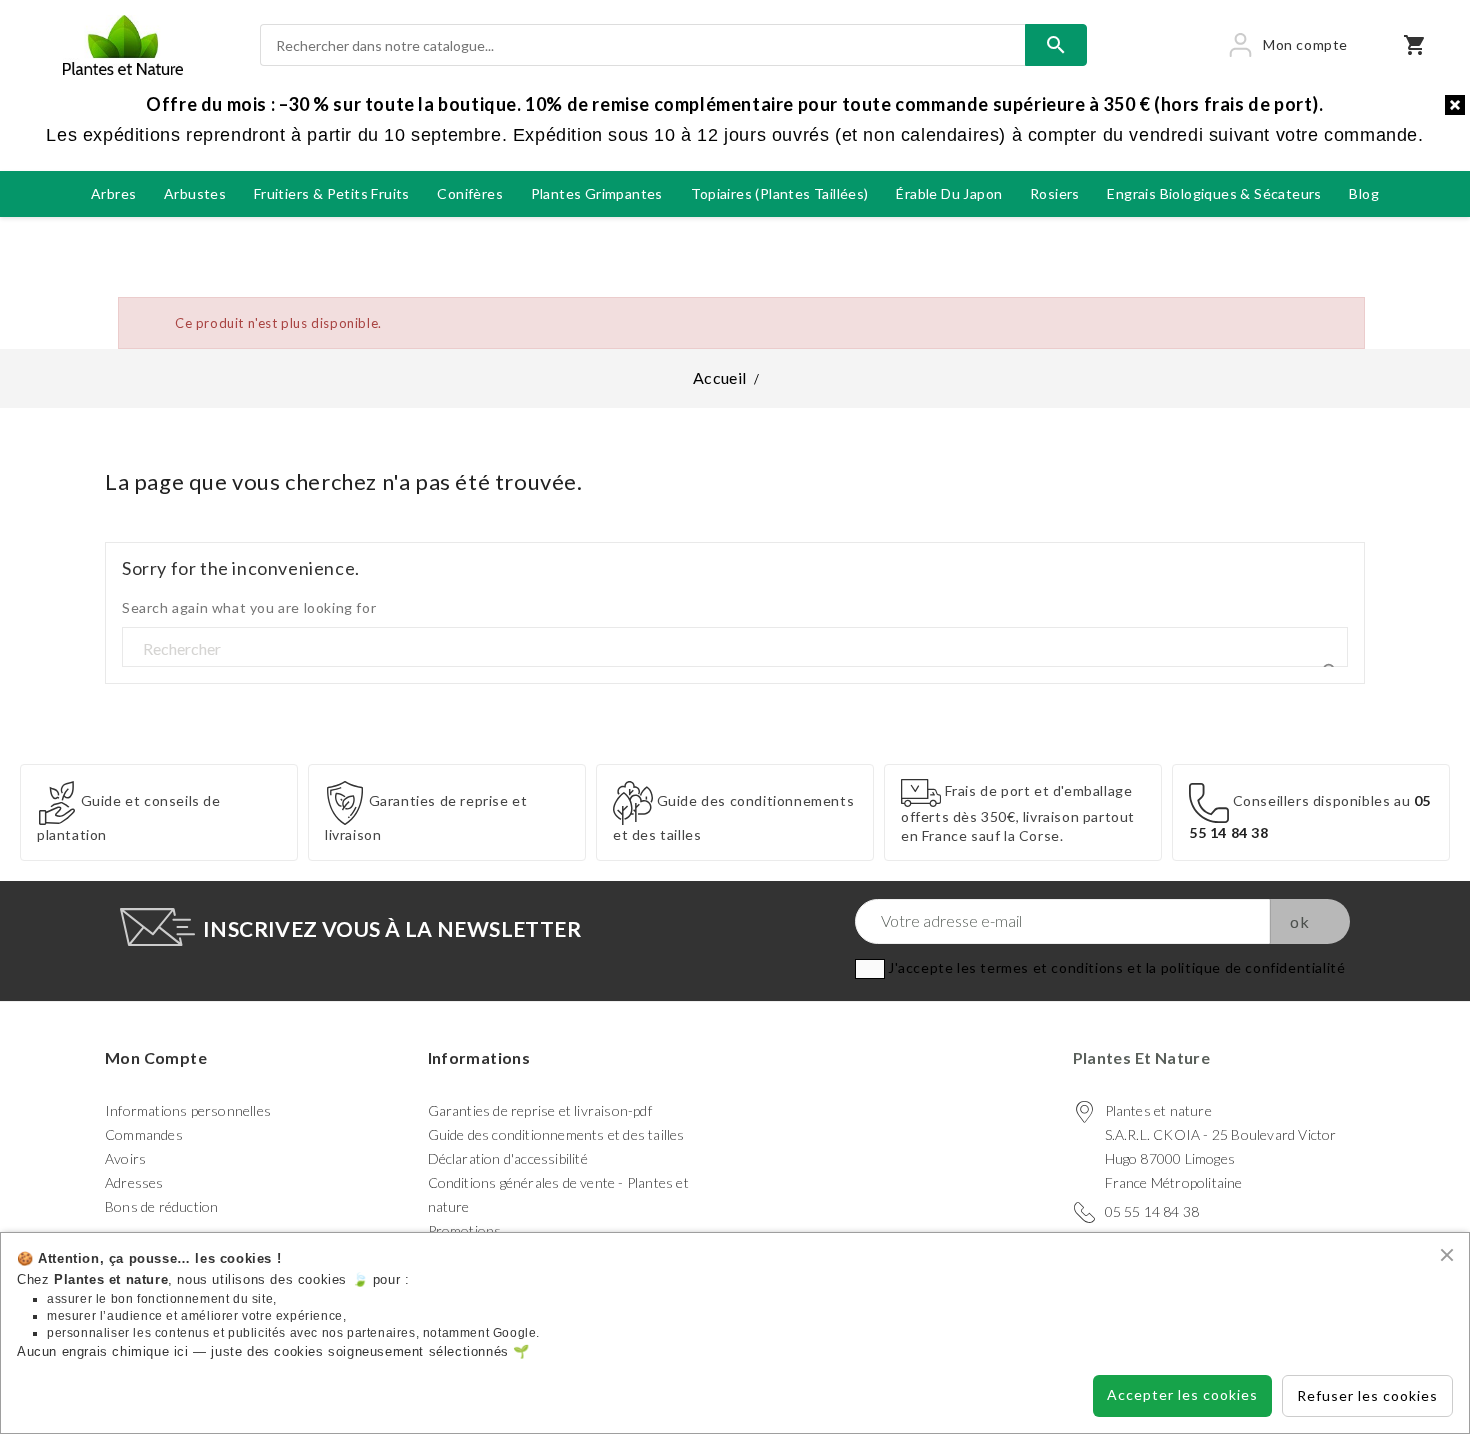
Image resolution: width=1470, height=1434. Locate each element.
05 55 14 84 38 (1152, 1211)
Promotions (465, 1230)
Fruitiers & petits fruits (332, 193)
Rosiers (1055, 193)
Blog (1364, 193)
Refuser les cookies (1367, 1395)
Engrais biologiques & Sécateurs (1214, 193)
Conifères (470, 193)
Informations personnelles (188, 1110)
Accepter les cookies (1182, 1394)
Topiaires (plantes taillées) (780, 193)
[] (1324, 648)
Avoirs (125, 1158)
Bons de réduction (161, 1206)
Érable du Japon (949, 193)
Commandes (144, 1134)
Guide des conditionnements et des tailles (556, 1134)
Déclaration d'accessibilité (508, 1158)
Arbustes (195, 193)
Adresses (134, 1182)
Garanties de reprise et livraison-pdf (540, 1110)
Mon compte (156, 1057)
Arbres (113, 193)
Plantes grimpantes (597, 193)
